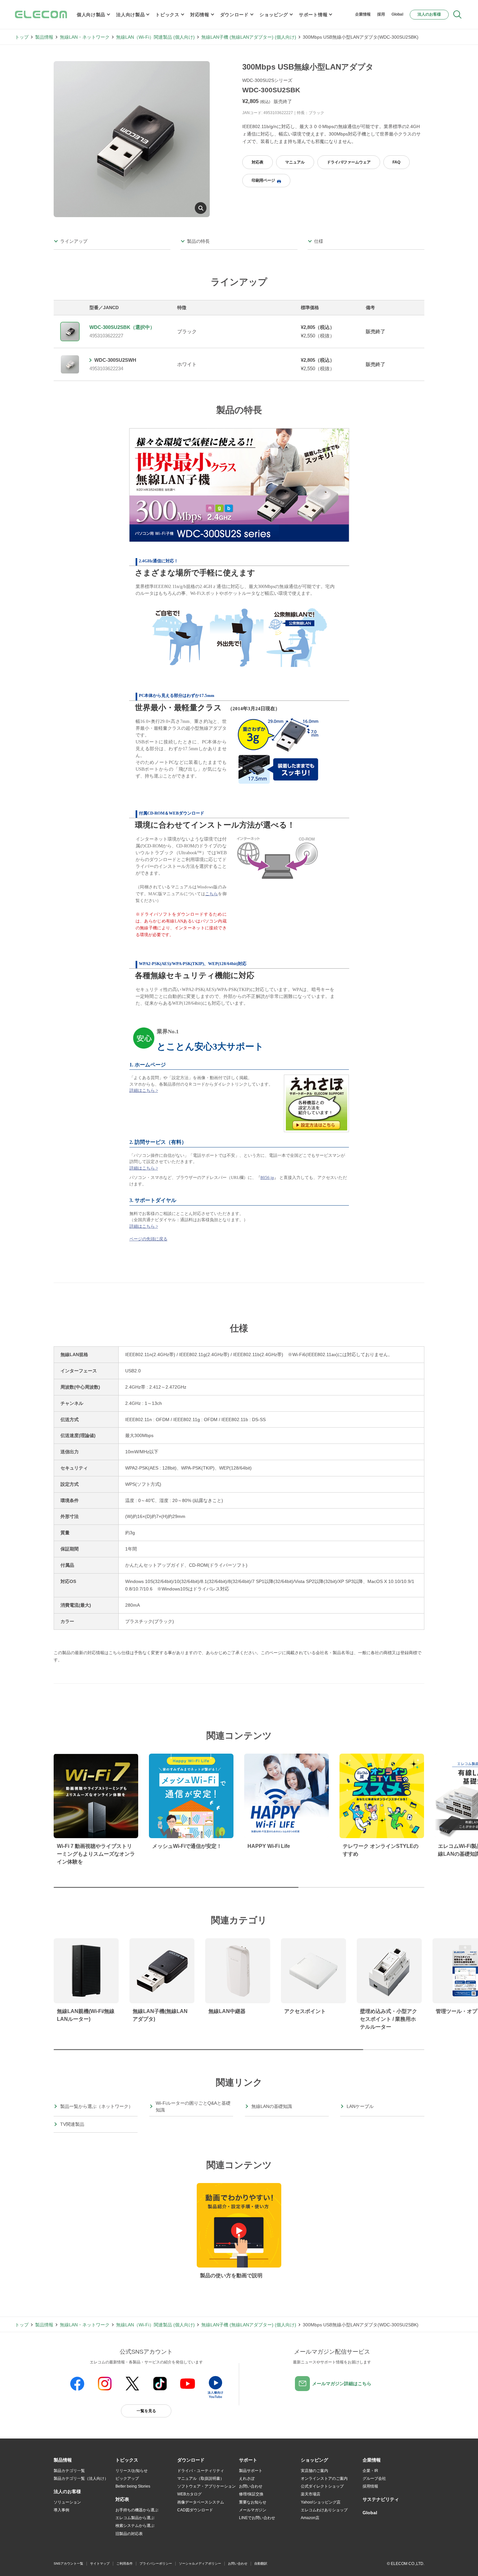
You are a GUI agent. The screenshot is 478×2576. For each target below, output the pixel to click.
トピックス (167, 15)
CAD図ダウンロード (195, 2510)
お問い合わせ (251, 2486)
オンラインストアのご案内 (324, 2478)
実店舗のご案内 (314, 2471)
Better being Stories (133, 2486)
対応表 (258, 162)
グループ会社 (374, 2478)
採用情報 (370, 2486)
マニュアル (295, 162)
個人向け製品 (91, 15)
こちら (212, 894)
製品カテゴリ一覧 (69, 2471)
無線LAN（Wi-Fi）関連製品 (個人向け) (155, 37)
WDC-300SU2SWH (115, 360)
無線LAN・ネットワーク (85, 37)
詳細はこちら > (144, 1090)
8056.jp (267, 1177)
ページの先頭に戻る (148, 1239)
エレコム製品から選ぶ (135, 2518)
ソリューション (67, 2502)
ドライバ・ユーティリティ (201, 2471)
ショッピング (274, 15)
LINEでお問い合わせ (257, 2518)
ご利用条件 (125, 2563)
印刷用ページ (263, 180)
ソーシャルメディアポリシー (200, 2563)
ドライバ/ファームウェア (349, 162)
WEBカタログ (189, 2494)
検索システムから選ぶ (135, 2526)
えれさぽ (247, 2478)
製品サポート (251, 2471)
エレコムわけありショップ (324, 2510)
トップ (22, 37)
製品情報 (44, 37)
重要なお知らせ (253, 2502)
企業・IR (370, 2471)
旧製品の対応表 (129, 2534)
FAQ (396, 162)
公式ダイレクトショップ (322, 2486)
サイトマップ (100, 2563)
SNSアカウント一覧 (68, 2563)
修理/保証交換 (251, 2494)
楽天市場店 (311, 2494)
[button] (127, 2460)
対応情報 (200, 15)
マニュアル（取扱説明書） (201, 2478)
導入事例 (61, 2510)
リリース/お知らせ (132, 2471)
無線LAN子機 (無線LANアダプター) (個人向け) (249, 37)
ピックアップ (127, 2478)
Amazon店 (310, 2518)
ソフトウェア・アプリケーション (206, 2486)
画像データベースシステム (201, 2502)
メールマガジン (253, 2510)
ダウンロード (234, 15)
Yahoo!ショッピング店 (321, 2502)
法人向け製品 (130, 15)
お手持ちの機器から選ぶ (137, 2510)
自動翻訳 (261, 2563)
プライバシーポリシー (156, 2563)
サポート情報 (313, 15)
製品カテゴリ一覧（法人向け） (81, 2478)
